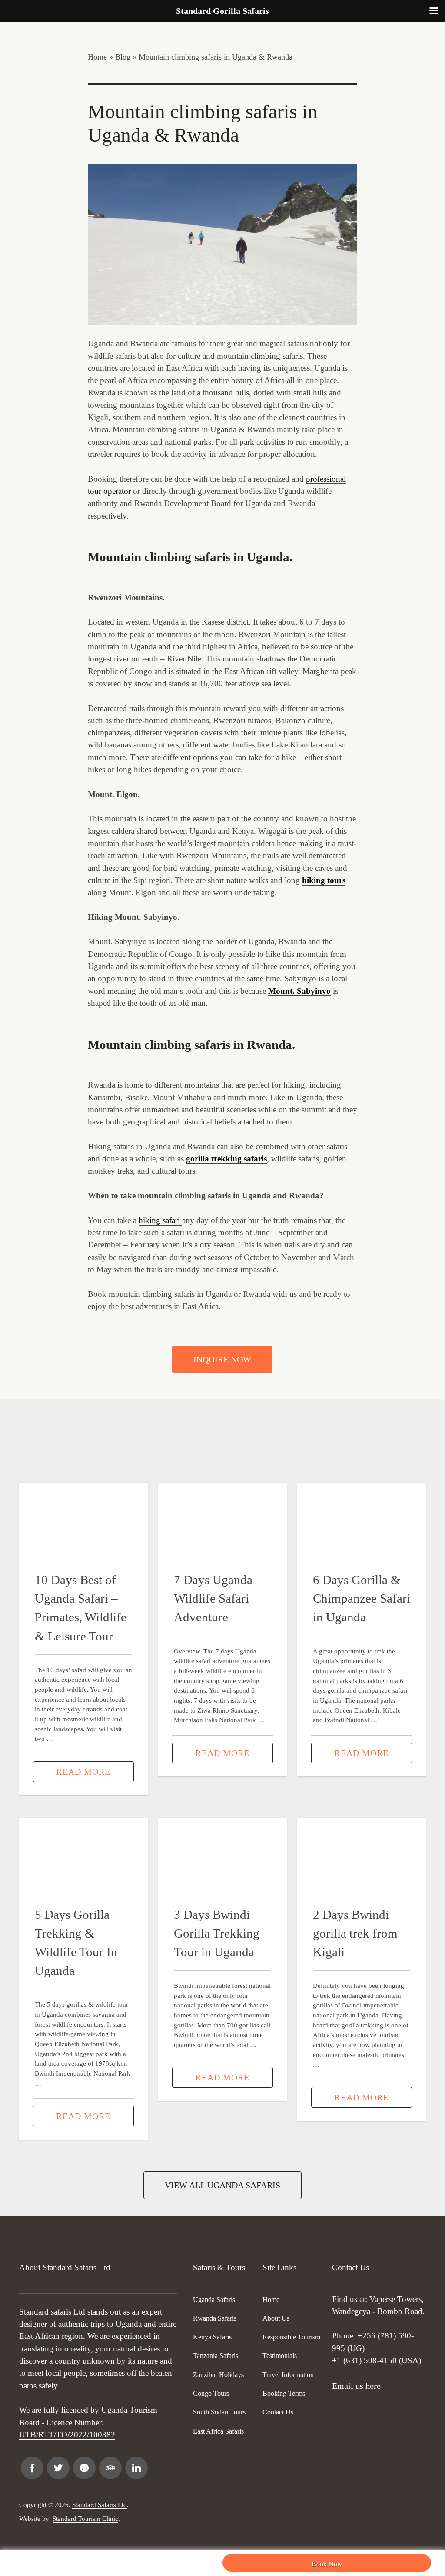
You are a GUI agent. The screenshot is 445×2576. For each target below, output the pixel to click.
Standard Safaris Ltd (100, 2505)
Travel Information (288, 2375)
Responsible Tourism (291, 2337)
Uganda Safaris (214, 2300)
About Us (276, 2318)
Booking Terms (284, 2393)
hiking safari (160, 1220)
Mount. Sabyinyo (299, 991)
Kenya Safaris (212, 2337)
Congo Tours (211, 2393)
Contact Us (278, 2412)
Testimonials (280, 2356)
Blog (123, 57)
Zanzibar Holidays (218, 2375)
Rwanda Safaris (215, 2318)
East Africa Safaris (218, 2431)
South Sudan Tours (219, 2412)
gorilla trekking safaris (226, 1159)
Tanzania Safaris (216, 2356)
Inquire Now (222, 1359)
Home (97, 57)
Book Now (327, 2564)
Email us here (356, 2386)
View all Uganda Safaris (222, 2185)
